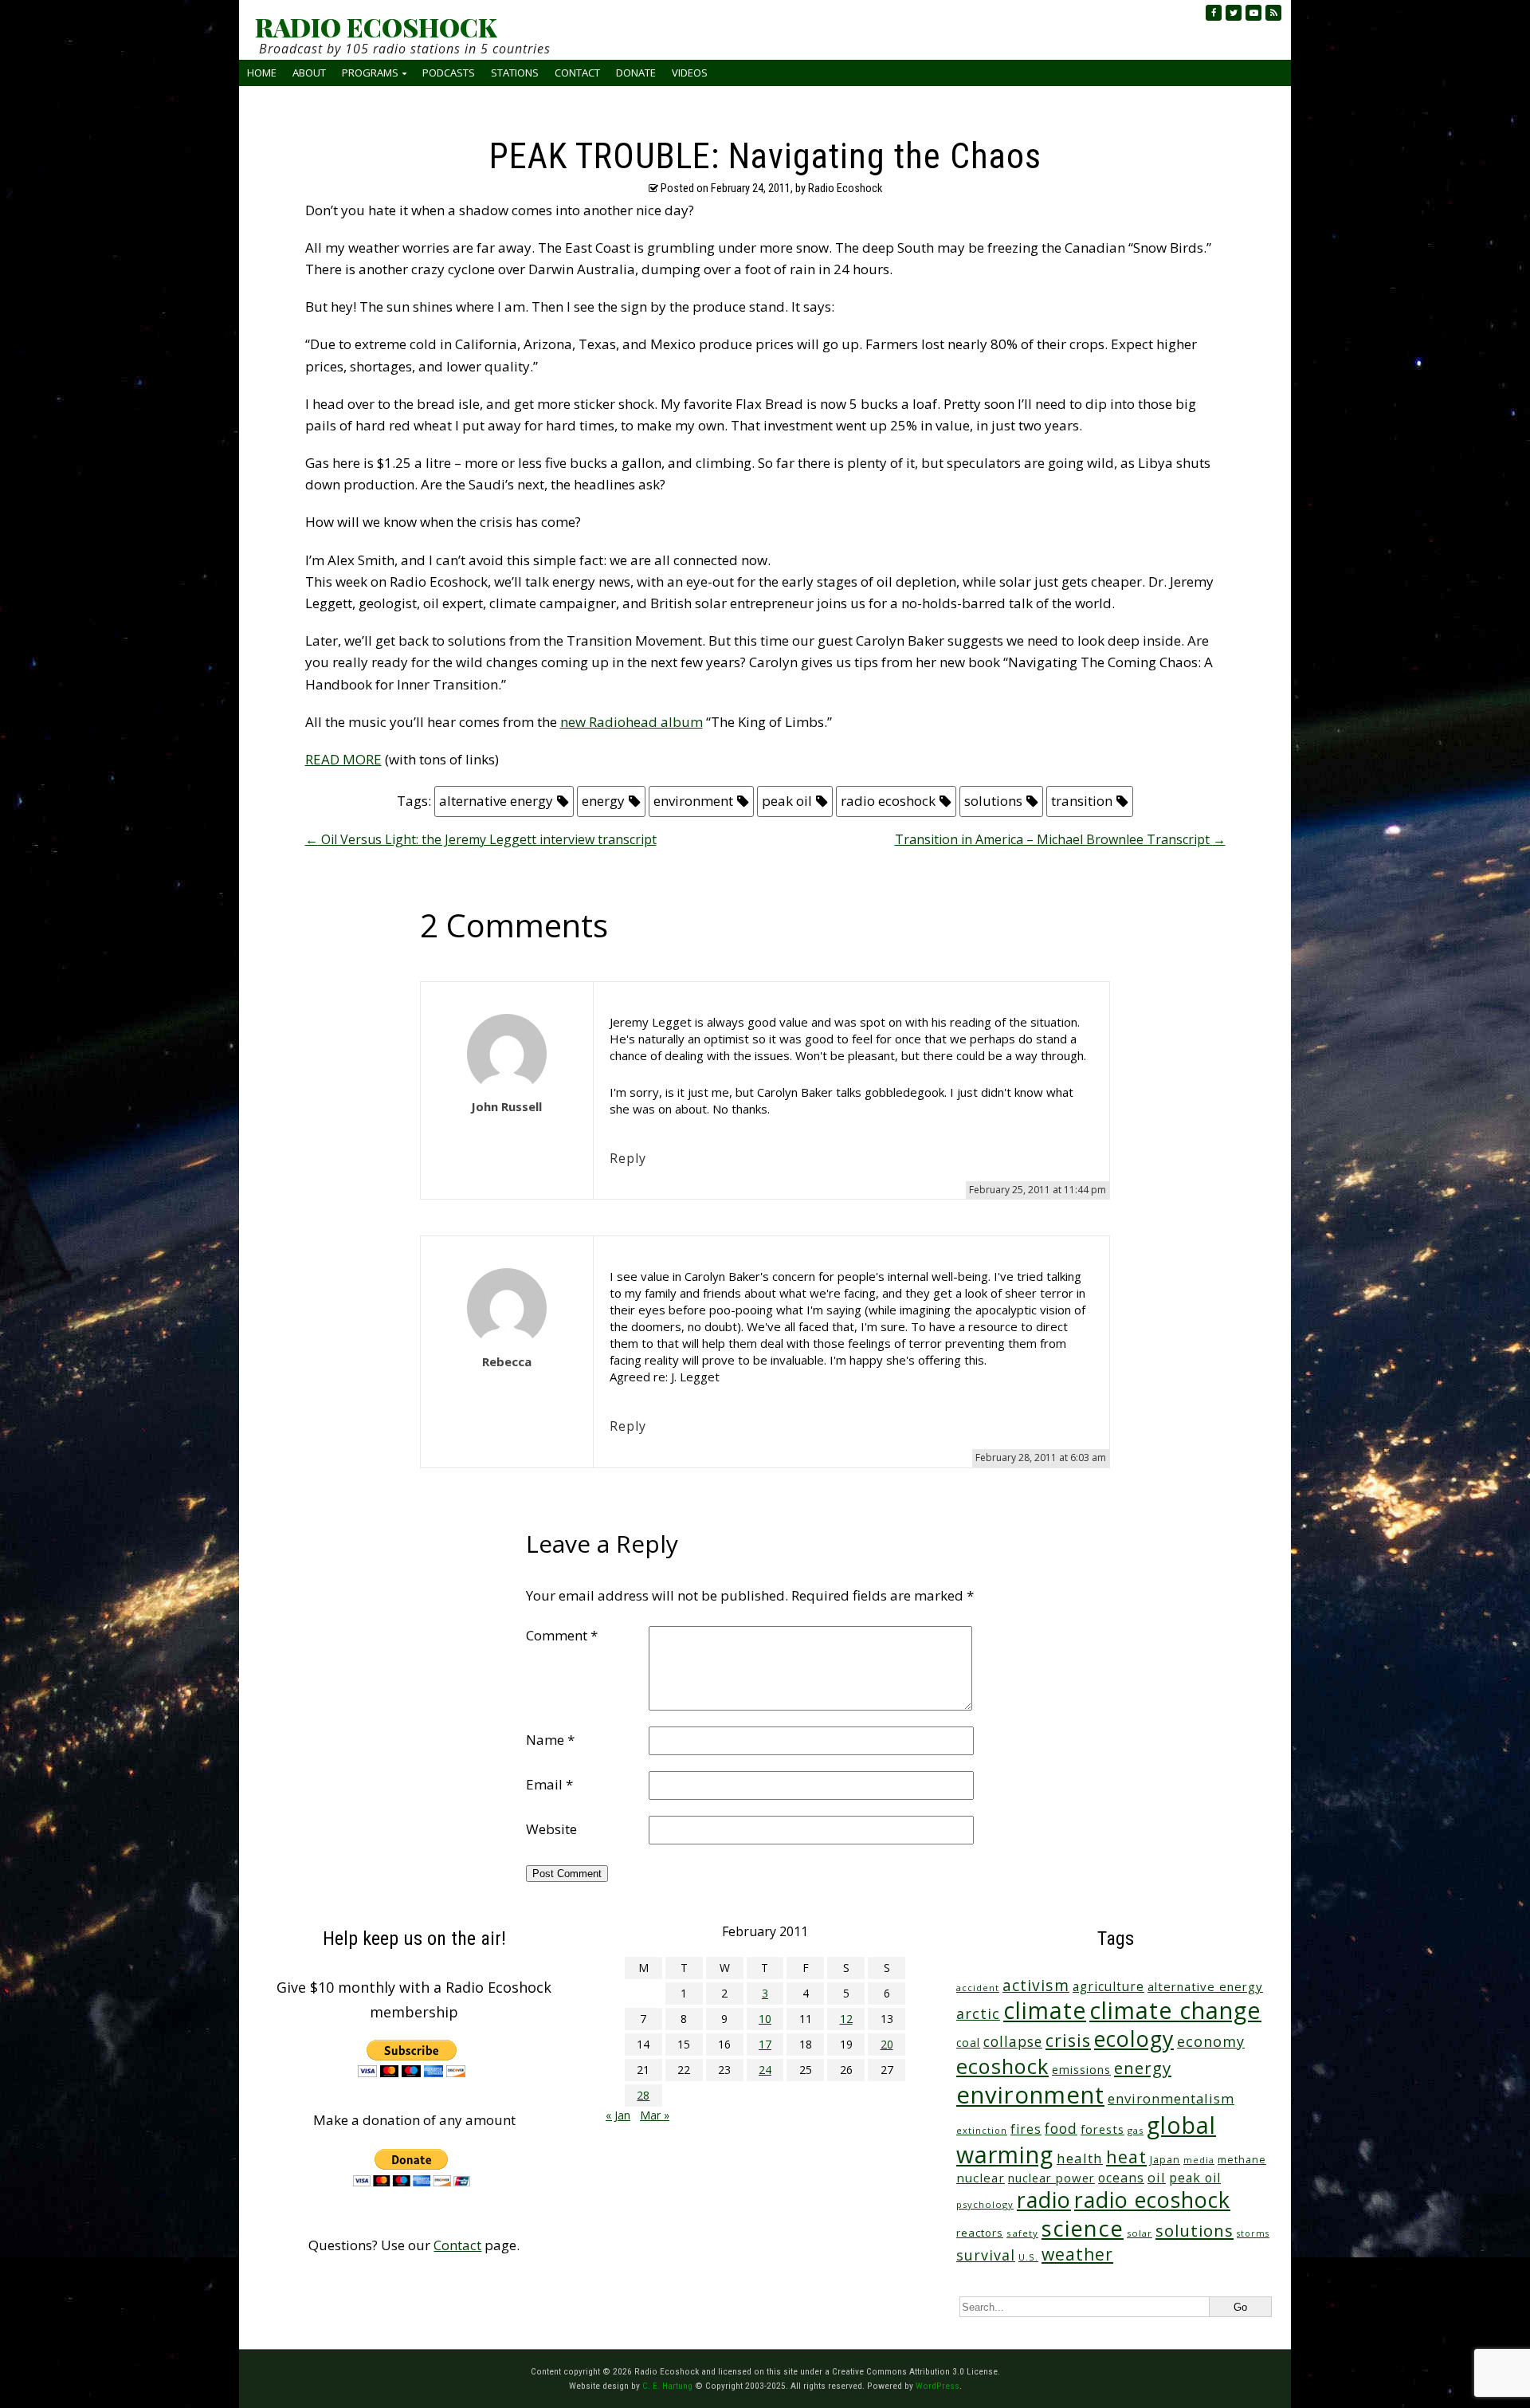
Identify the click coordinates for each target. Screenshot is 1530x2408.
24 (765, 2070)
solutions (993, 801)
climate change (1175, 2010)
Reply (628, 1158)
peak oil (787, 801)
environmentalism (1171, 2098)
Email (549, 1784)
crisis (1068, 2040)
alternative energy (496, 801)
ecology (1134, 2039)
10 (765, 2019)
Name (550, 1740)
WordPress (938, 2386)
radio (1044, 2200)
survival (986, 2255)
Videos (690, 73)
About (309, 73)
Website (551, 1829)
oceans (1121, 2178)
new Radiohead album (632, 722)
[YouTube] (1253, 13)
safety (1022, 2233)
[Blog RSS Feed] (1273, 13)
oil (1157, 2177)
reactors (980, 2233)
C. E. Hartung (667, 2386)
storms (1253, 2233)
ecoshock (1002, 2066)
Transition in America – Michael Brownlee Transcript (1060, 839)
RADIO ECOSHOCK (376, 27)
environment (693, 801)
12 (846, 2019)
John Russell (506, 1106)
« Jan (618, 2115)
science (1083, 2228)
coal (968, 2043)
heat (1126, 2157)
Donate (636, 73)
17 (765, 2044)
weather (1077, 2254)
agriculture (1108, 1987)
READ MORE (343, 759)
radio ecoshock (888, 801)
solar (1140, 2233)
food (1061, 2128)
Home (262, 73)
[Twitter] (1234, 13)
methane (1242, 2160)
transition (1082, 801)
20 (887, 2044)
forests (1102, 2129)
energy (603, 801)
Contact (577, 73)
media (1199, 2160)
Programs (370, 73)
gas (1136, 2130)
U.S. (1028, 2257)
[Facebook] (1214, 13)
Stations (515, 73)
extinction (982, 2130)
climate (1045, 2010)
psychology (985, 2204)
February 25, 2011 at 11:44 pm (1038, 1190)
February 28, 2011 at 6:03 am (1041, 1457)
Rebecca (507, 1361)
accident (978, 1988)
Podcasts (449, 73)
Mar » (655, 2115)
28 (643, 2095)
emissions (1081, 2070)
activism (1036, 1985)
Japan (1165, 2160)
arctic (978, 2013)
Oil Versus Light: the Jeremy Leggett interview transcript (481, 839)
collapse (1013, 2041)
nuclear (981, 2178)
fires (1026, 2129)
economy (1211, 2041)
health (1080, 2158)
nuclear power (1051, 2178)
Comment (562, 1635)
